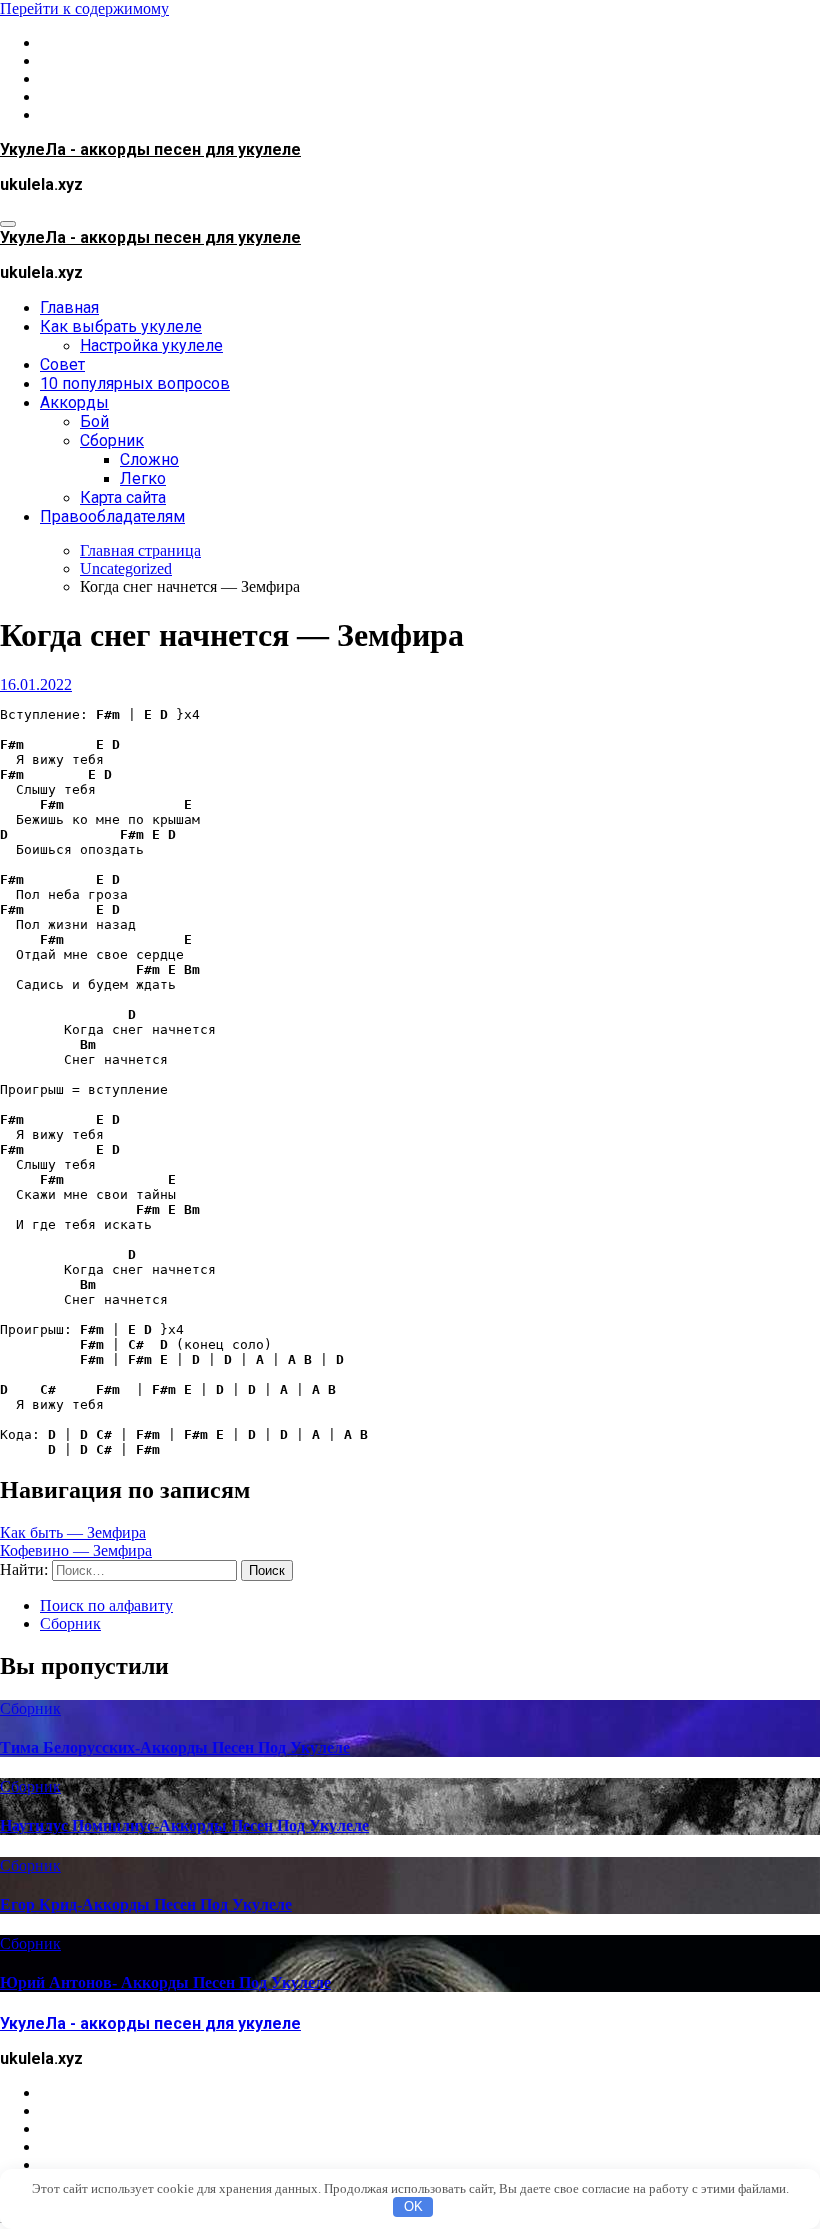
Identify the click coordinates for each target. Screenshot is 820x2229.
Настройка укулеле (151, 345)
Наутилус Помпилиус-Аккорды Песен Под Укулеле (184, 1825)
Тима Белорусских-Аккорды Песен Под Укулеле (175, 1747)
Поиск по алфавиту (106, 1605)
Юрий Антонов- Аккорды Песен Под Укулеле (165, 1982)
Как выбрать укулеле (121, 326)
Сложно (149, 459)
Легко (143, 478)
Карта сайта (123, 497)
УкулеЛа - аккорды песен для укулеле (150, 149)
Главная (69, 307)
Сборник (112, 440)
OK (413, 2206)
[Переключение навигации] (8, 224)
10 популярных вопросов (135, 383)
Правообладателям (112, 516)
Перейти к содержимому (84, 8)
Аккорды (74, 402)
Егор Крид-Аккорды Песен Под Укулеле (146, 1904)
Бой (94, 421)
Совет (62, 364)
